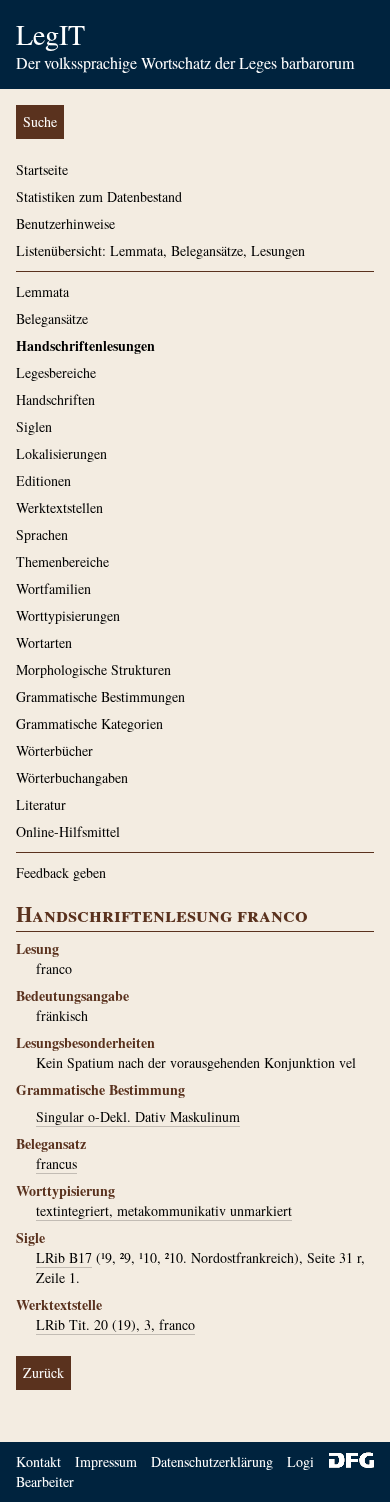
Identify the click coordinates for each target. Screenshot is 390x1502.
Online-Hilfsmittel (68, 831)
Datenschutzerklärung (212, 1461)
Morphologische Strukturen (93, 669)
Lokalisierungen (61, 453)
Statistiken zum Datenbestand (99, 196)
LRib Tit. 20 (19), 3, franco (115, 1324)
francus (56, 1163)
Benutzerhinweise (65, 223)
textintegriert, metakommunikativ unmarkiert (164, 1210)
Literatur (41, 804)
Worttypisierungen (68, 615)
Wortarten (44, 642)
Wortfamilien (53, 588)
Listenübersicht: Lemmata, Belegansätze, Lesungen (160, 250)
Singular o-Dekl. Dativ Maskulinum (138, 1116)
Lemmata (42, 291)
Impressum (106, 1461)
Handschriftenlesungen (85, 345)
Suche (40, 121)
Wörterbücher (54, 750)
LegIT (50, 34)
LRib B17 (64, 1257)
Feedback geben (61, 872)
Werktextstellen (59, 507)
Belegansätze (52, 318)
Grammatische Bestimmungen (100, 696)
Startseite (42, 169)
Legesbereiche (56, 372)
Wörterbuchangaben (72, 777)
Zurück (43, 1372)
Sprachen (42, 534)
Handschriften (55, 399)
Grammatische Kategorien (89, 723)
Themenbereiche (62, 561)
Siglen (34, 426)
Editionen (43, 480)
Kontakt (38, 1461)
